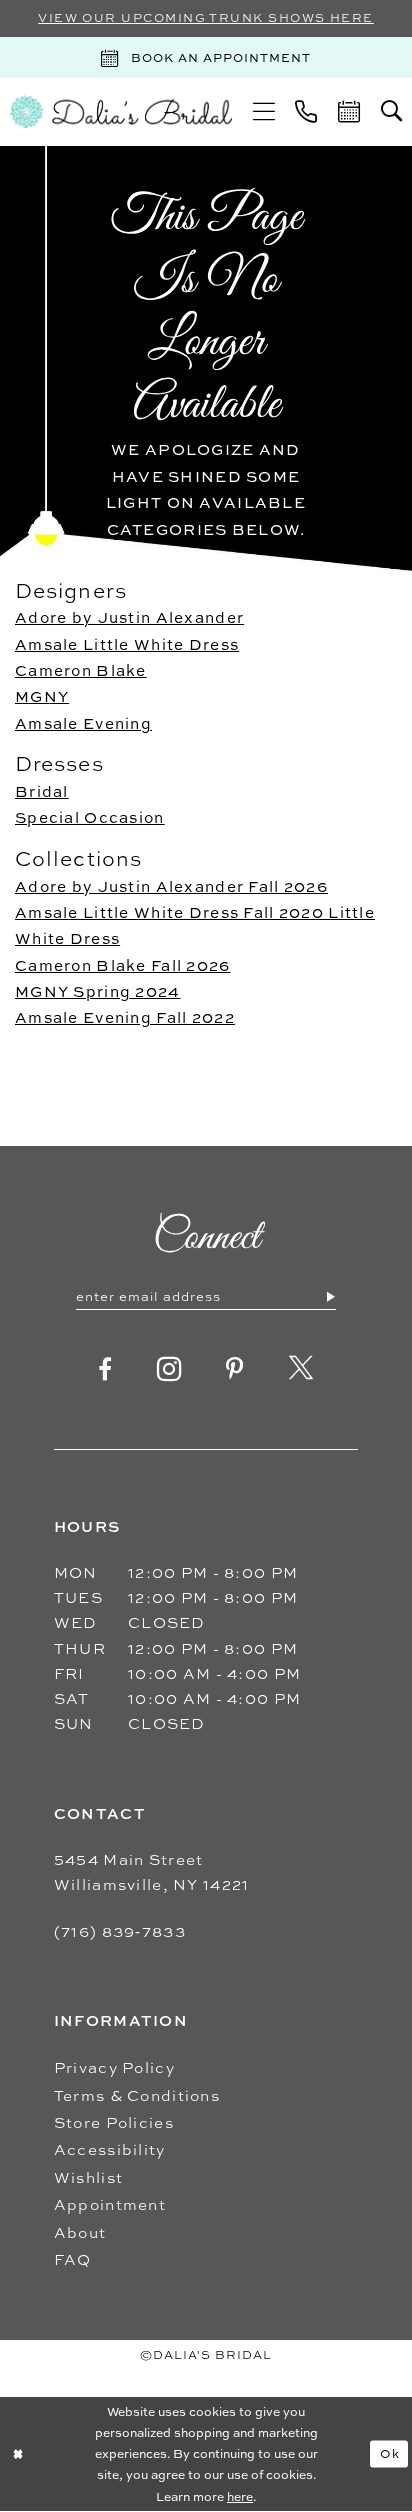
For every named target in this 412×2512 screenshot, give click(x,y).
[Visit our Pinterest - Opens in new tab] (235, 1369)
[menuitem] (263, 112)
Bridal (42, 791)
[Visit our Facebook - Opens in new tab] (105, 1369)
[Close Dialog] (18, 2454)
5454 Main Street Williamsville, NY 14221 (152, 1872)
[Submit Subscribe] (329, 1296)
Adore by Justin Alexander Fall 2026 (171, 886)
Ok (390, 2453)
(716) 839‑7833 (120, 1931)
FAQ (73, 2259)
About (80, 2232)
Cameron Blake (81, 670)
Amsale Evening (83, 723)
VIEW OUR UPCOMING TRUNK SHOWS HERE (206, 17)
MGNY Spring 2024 (98, 991)
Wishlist (88, 2177)
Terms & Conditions (137, 2095)
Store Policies (114, 2122)
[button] (263, 112)
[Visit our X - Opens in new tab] (301, 1368)
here (240, 2496)
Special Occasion (90, 817)
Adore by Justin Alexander (129, 617)
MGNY (42, 696)
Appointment (110, 2204)
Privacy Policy (114, 2067)
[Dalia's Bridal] (121, 112)
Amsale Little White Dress (127, 644)
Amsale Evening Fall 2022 (125, 1017)
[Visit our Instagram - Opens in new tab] (169, 1369)
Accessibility (110, 2149)
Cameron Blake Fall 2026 (123, 965)
